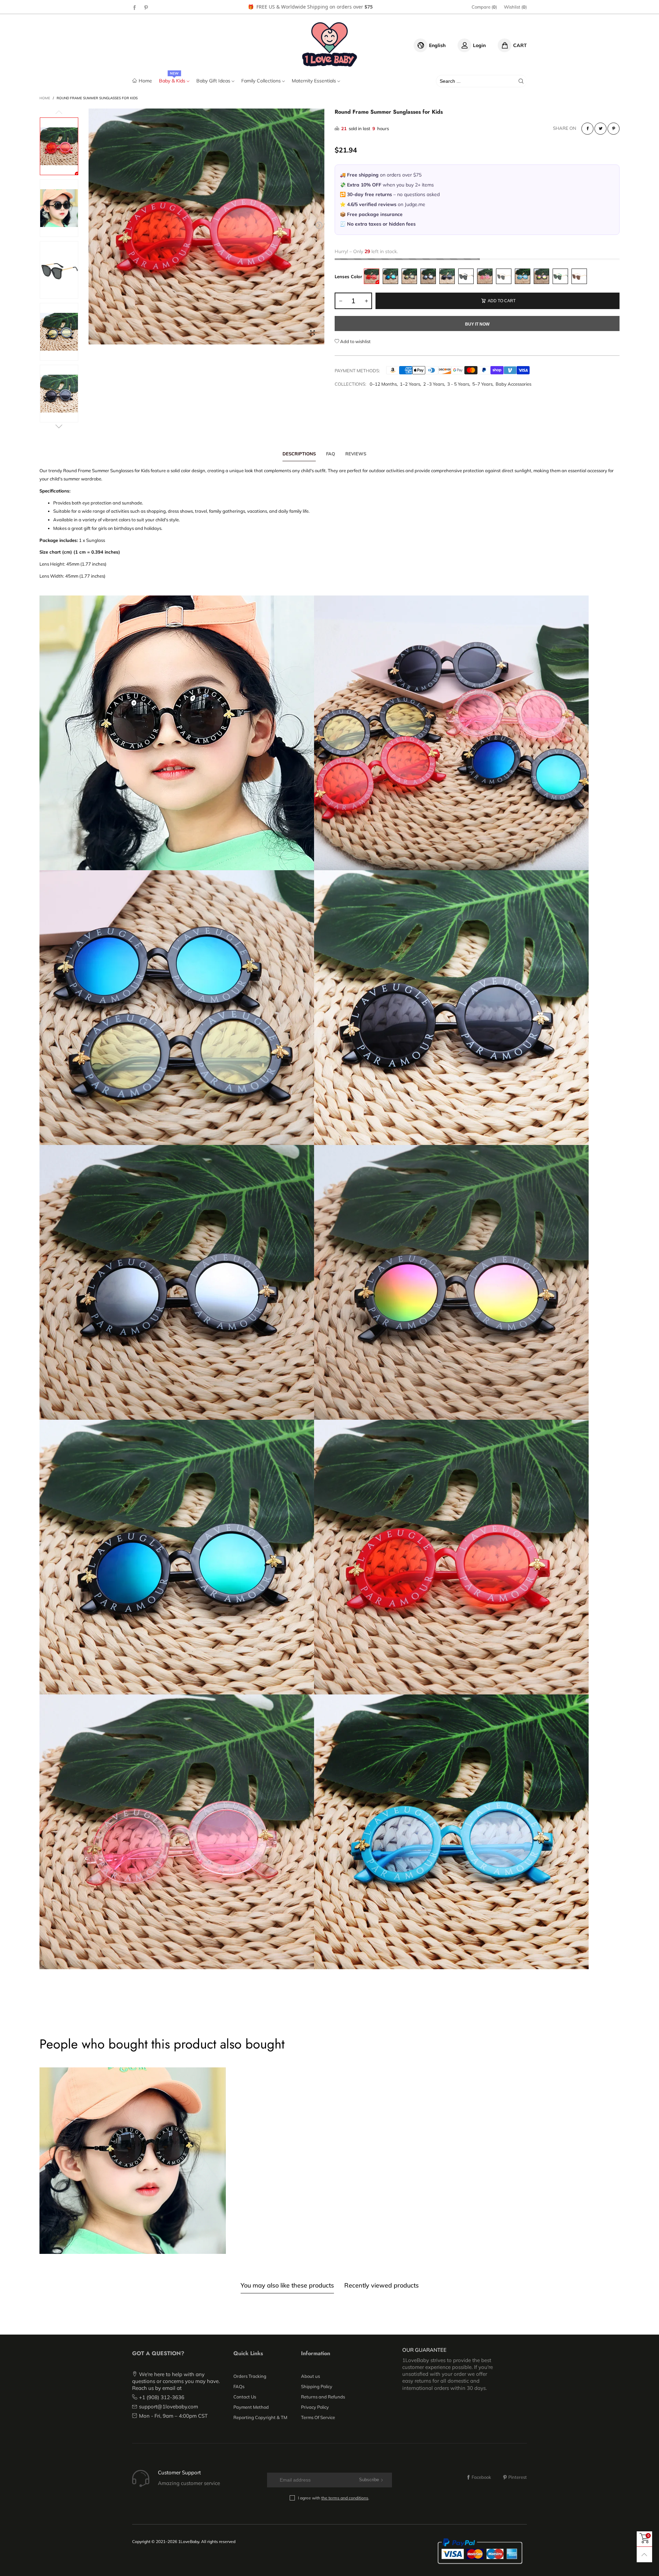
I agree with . (334, 2498)
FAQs (239, 2386)
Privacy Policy (315, 2407)
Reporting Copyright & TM (260, 2417)
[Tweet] (600, 129)
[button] (94, 225)
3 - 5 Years (458, 384)
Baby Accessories (513, 384)
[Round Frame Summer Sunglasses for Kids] (206, 226)
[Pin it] (614, 129)
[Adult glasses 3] (560, 276)
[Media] (312, 332)
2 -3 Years (434, 384)
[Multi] (541, 276)
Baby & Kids (173, 81)
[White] (428, 276)
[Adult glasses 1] (466, 276)
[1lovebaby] (330, 44)
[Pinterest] (146, 7)
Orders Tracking (250, 2376)
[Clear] (523, 276)
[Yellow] (409, 276)
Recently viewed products (381, 2285)
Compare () (484, 7)
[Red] (372, 276)
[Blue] (390, 276)
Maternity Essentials (315, 81)
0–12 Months (383, 384)
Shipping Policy (317, 2386)
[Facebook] (135, 7)
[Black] (447, 276)
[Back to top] (644, 2555)
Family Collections (262, 81)
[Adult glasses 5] (504, 276)
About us (310, 2376)
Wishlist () (515, 7)
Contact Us (245, 2397)
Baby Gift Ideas (214, 81)
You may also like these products (287, 2285)
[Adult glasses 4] (579, 276)
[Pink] (485, 276)
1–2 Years (410, 384)
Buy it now (477, 324)
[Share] (587, 129)
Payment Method (251, 2407)
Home (145, 81)
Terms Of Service (318, 2417)
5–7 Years (482, 384)
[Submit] (521, 81)
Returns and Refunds (323, 2397)
